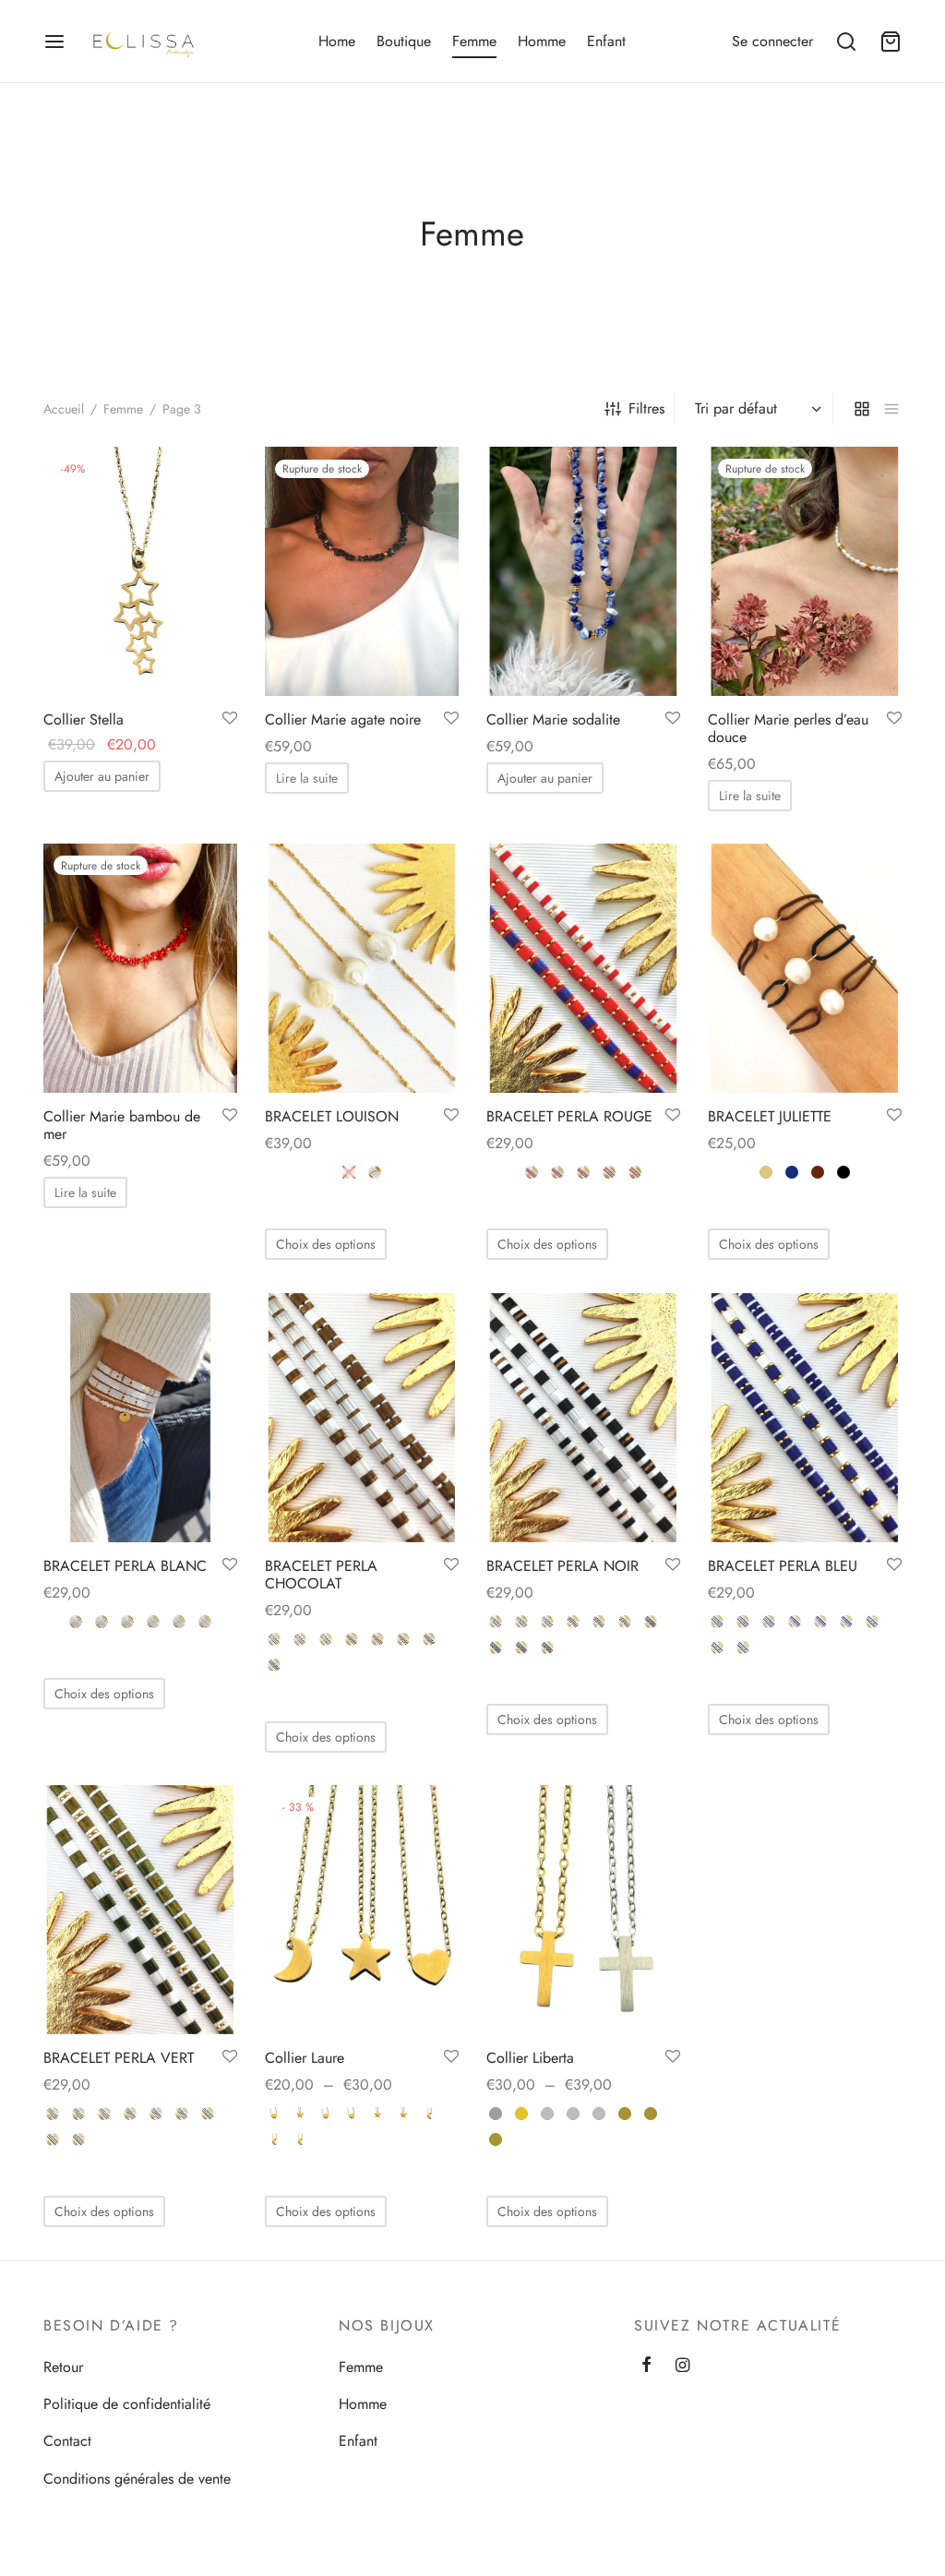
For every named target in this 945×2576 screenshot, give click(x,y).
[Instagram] (682, 2366)
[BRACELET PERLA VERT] (140, 1910)
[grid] (862, 409)
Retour (63, 2367)
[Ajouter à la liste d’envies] (230, 719)
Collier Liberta (530, 2058)
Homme (542, 41)
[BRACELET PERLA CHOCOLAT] (362, 1418)
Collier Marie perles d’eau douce (788, 728)
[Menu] (54, 42)
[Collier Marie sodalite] (583, 571)
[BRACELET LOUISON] (362, 968)
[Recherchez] (846, 42)
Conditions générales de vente (137, 2479)
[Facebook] (646, 2366)
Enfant (606, 41)
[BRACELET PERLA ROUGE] (583, 968)
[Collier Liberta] (583, 1910)
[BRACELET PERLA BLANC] (140, 1418)
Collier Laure (305, 2058)
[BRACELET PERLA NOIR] (583, 1418)
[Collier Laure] (362, 1910)
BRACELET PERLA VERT (119, 2058)
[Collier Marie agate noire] (362, 571)
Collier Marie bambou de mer (122, 1125)
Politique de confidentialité (127, 2404)
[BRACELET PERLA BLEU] (805, 1418)
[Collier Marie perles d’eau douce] (805, 571)
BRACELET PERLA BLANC (125, 1566)
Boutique (404, 41)
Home (337, 41)
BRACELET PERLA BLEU (783, 1566)
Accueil (64, 409)
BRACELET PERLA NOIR (562, 1566)
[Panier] (891, 42)
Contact (67, 2441)
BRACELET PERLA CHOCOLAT (321, 1575)
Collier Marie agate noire (343, 719)
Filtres (646, 408)
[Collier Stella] (140, 571)
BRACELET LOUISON (332, 1116)
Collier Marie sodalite (553, 719)
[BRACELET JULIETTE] (805, 968)
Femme (474, 41)
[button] (102, 776)
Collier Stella (84, 719)
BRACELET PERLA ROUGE (569, 1116)
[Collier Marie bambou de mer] (140, 968)
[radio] (349, 1172)
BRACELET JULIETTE (770, 1116)
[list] (891, 409)
